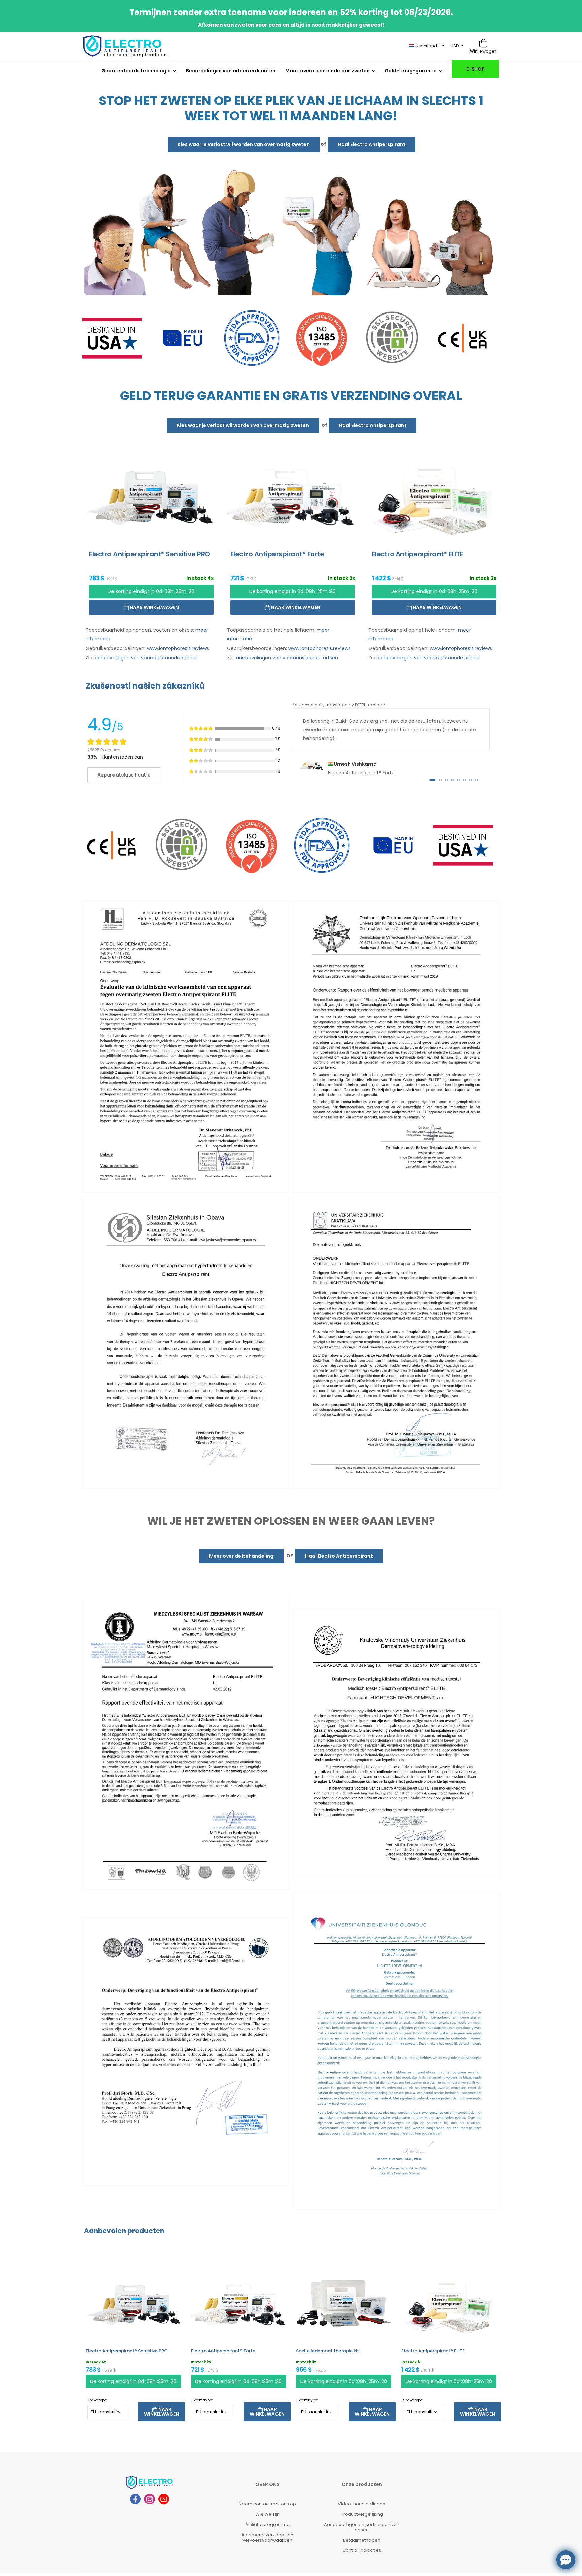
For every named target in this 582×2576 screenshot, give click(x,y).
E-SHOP (476, 69)
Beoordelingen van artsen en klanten (231, 71)
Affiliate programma (267, 2524)
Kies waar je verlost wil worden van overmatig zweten (244, 144)
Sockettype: (97, 2400)
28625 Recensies (104, 749)
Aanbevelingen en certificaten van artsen (362, 2527)
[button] (432, 780)
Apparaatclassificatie (124, 775)
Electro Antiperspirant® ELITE (433, 2351)
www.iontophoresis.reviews (178, 648)
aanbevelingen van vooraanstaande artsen (146, 657)
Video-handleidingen (362, 2504)
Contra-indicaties (362, 2550)
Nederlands (428, 46)
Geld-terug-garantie (411, 71)
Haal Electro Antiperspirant (372, 144)
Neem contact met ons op (267, 2504)
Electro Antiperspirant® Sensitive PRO (127, 2351)
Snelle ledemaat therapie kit (328, 2351)
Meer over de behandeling (241, 1556)
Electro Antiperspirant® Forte (223, 2351)
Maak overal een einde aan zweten (327, 71)
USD (455, 46)
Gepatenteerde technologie (136, 71)
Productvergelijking (362, 2514)
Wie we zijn (267, 2514)
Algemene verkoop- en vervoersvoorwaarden (267, 2537)
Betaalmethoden (362, 2540)
